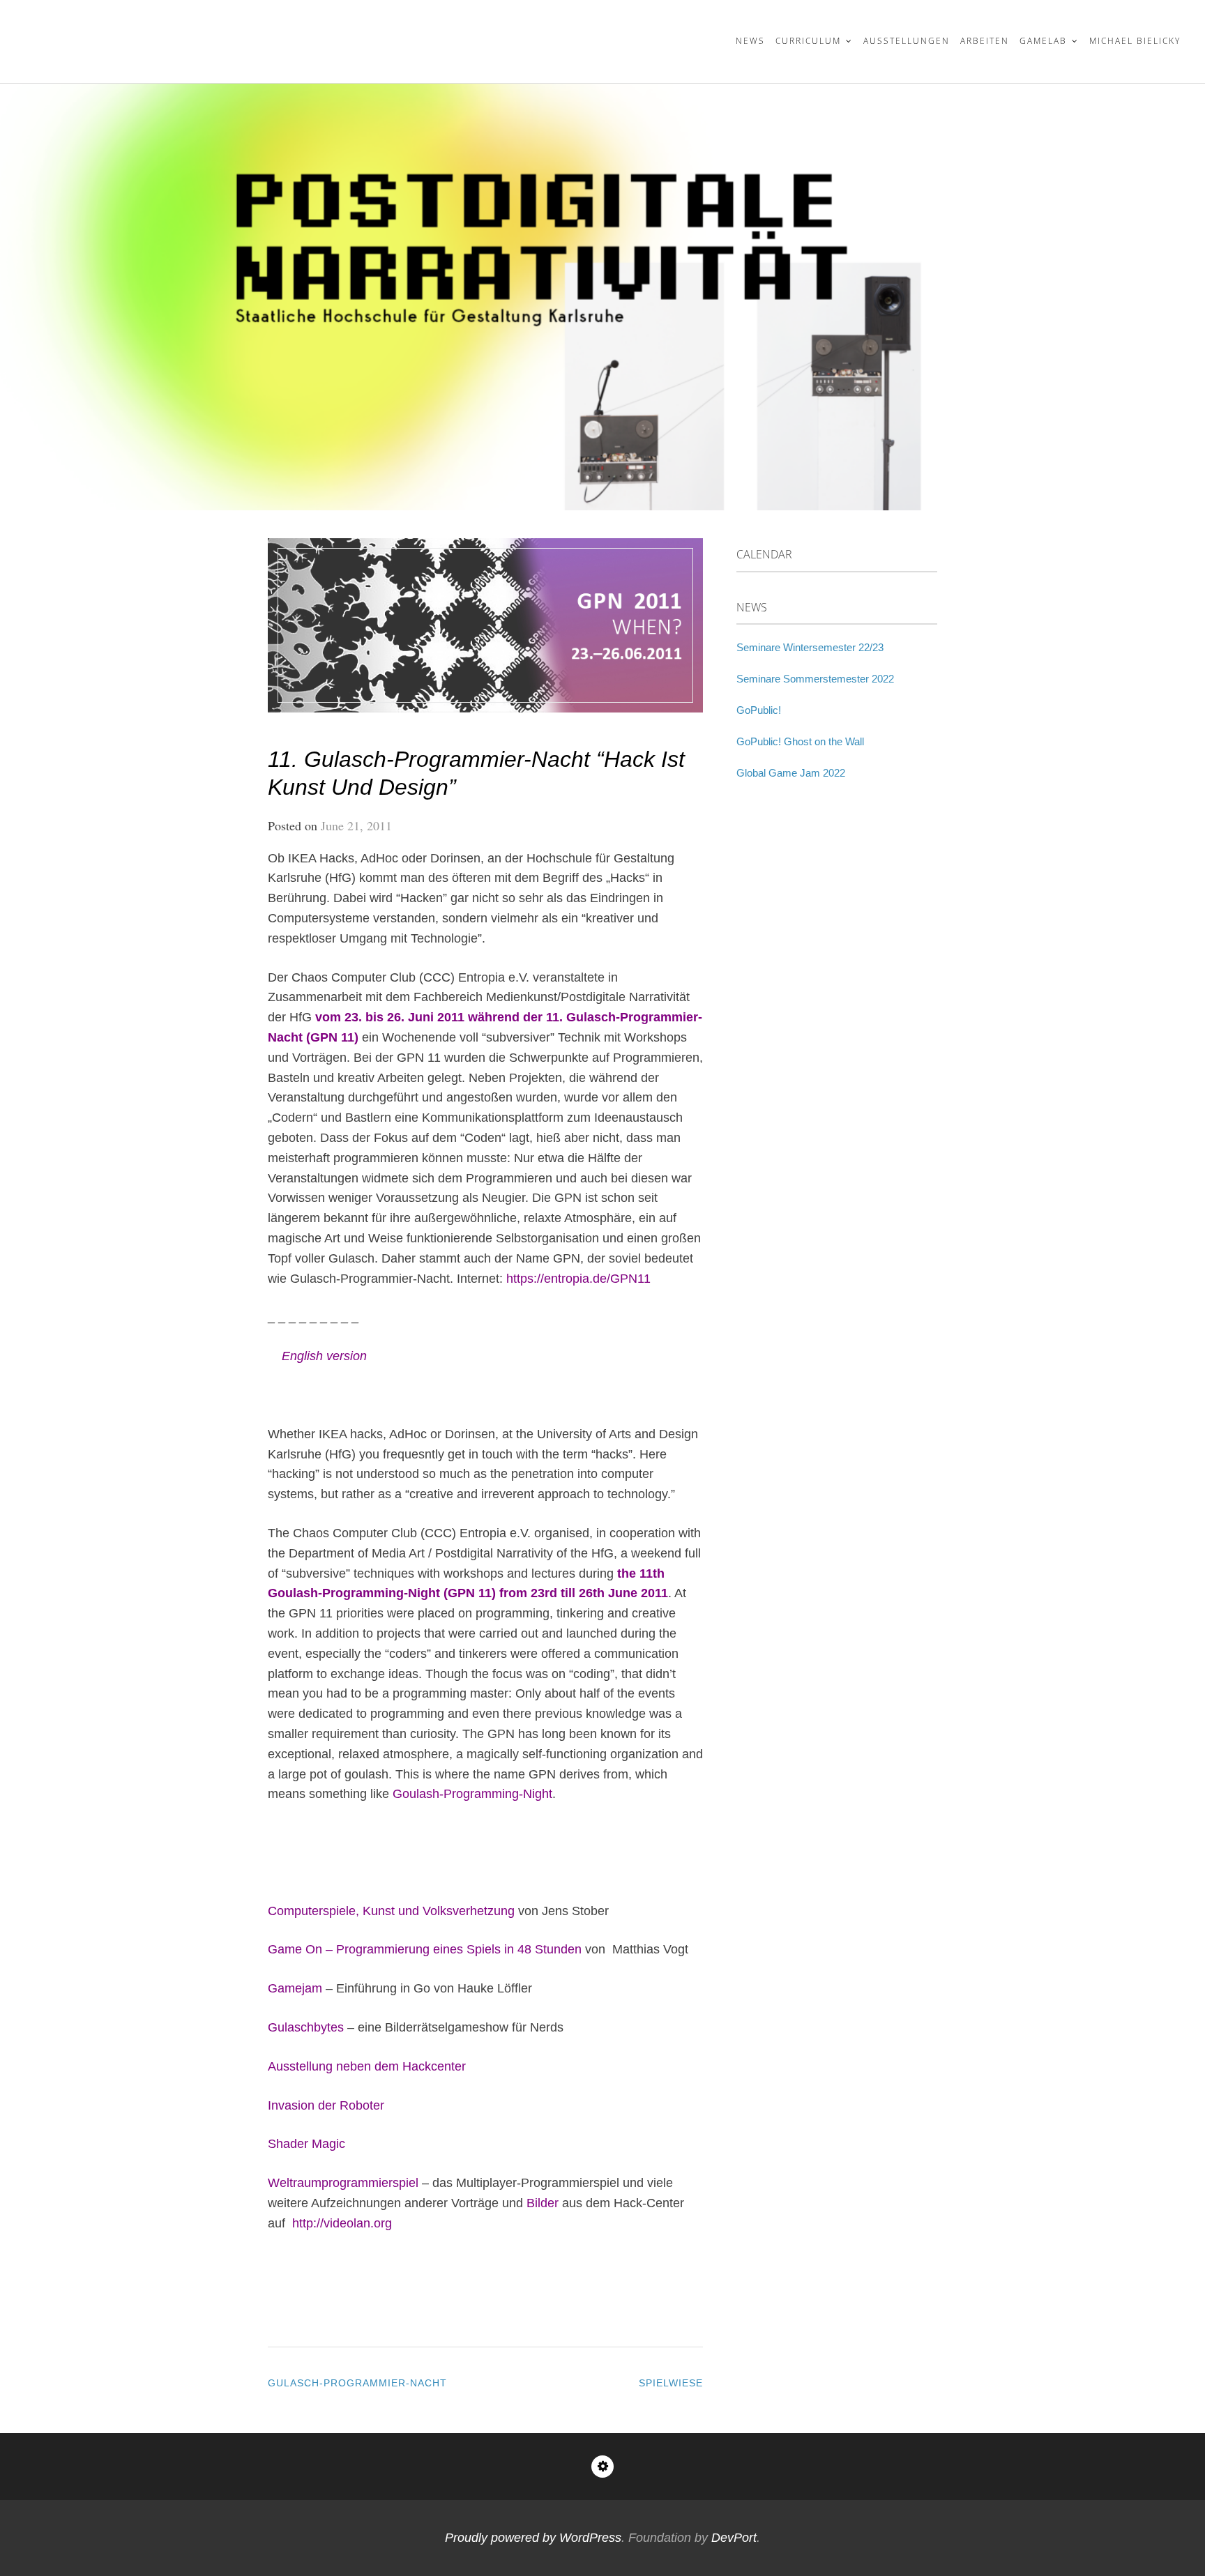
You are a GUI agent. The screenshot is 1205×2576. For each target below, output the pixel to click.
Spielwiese (671, 2383)
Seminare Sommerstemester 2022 (815, 679)
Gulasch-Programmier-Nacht (357, 2383)
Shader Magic (308, 2144)
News (750, 41)
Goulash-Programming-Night (472, 1794)
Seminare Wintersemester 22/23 (810, 647)
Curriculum (808, 41)
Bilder (543, 2203)
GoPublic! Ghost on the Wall (800, 741)
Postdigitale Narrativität (164, 32)
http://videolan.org (342, 2223)
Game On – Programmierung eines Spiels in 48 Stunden (425, 1949)
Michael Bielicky (1135, 41)
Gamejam (295, 1988)
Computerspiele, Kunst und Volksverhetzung (391, 1911)
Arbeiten (985, 41)
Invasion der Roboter (326, 2105)
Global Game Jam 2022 (791, 773)
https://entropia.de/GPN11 (578, 1279)
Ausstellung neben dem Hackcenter (367, 2066)
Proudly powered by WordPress (533, 2538)
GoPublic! (759, 710)
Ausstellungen (907, 41)
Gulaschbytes (306, 2027)
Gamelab (1043, 41)
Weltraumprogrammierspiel (343, 2183)
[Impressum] (602, 2467)
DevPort (734, 2538)
